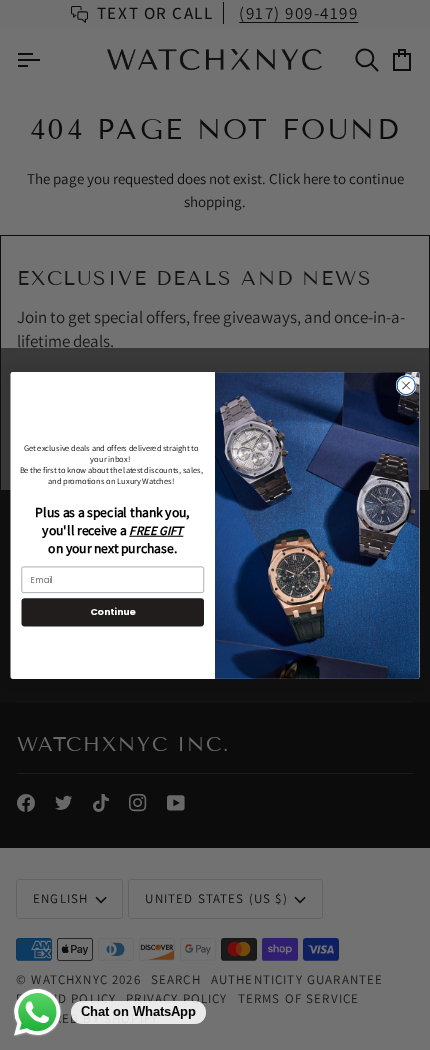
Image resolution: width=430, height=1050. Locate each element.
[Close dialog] (406, 385)
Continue (113, 611)
